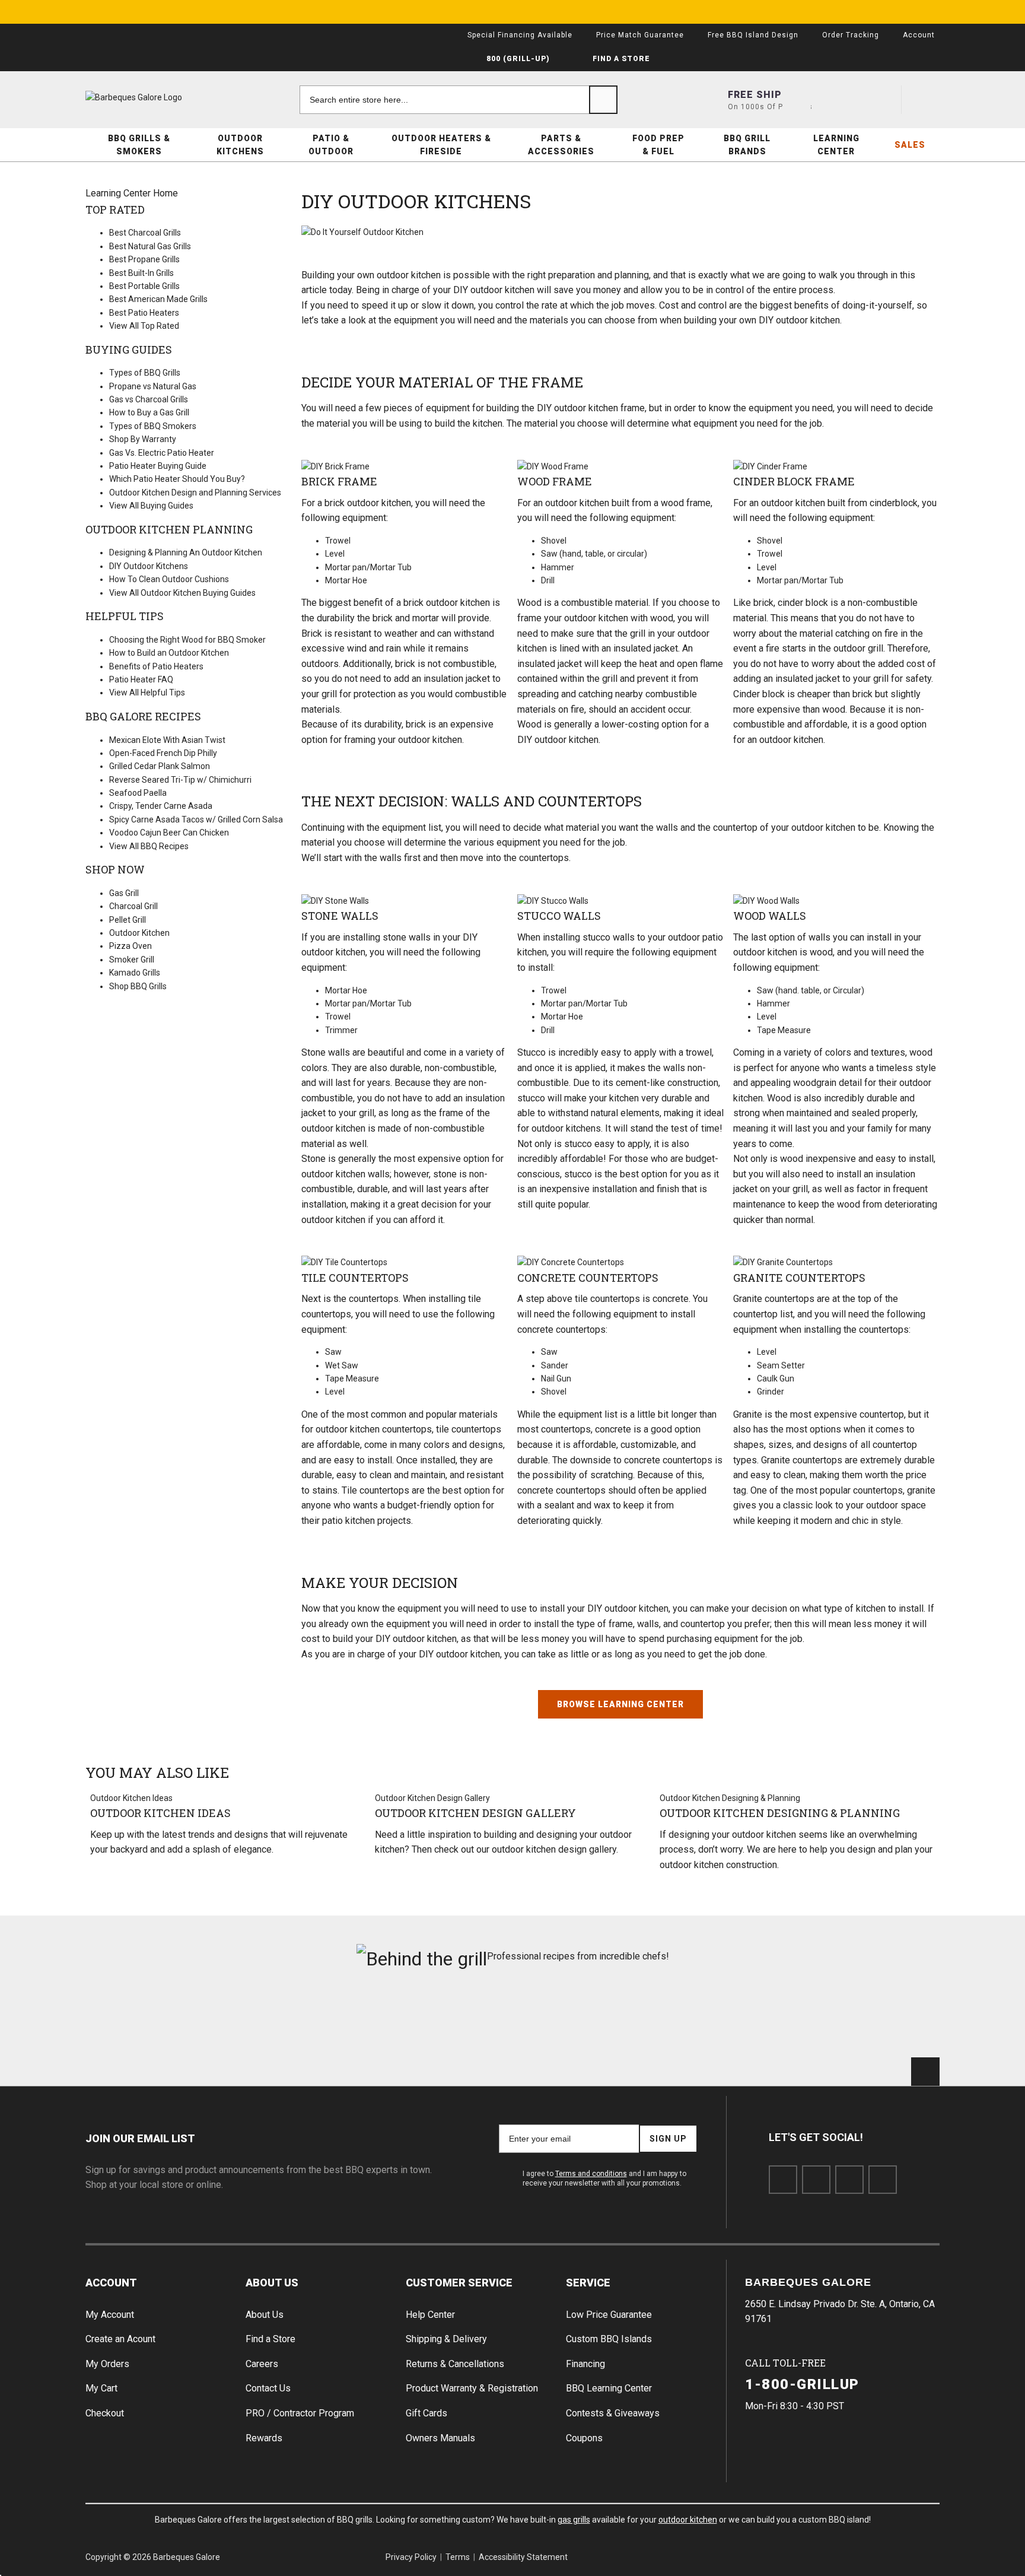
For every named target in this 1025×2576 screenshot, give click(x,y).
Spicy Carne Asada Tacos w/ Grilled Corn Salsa (196, 820)
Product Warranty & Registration (472, 2388)
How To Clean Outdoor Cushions (169, 579)
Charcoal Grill (133, 906)
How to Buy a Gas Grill (149, 412)
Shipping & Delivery (446, 2339)
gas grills (574, 2520)
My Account (110, 2315)
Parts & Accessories (561, 145)
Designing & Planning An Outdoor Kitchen (186, 552)
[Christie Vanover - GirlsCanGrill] (153, 2019)
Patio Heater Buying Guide (158, 466)
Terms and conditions (591, 2174)
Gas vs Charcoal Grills (149, 399)
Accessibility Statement (523, 2557)
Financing (585, 2364)
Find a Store (270, 2339)
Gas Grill (124, 893)
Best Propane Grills (144, 259)
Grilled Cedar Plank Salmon (160, 766)
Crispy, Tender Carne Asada (161, 806)
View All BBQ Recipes (149, 846)
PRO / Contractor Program (300, 2413)
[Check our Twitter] (816, 2180)
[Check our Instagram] (883, 2180)
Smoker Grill (132, 960)
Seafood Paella (138, 793)
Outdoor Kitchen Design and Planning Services (195, 493)
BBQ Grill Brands (747, 145)
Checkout (105, 2413)
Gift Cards (426, 2413)
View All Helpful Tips (147, 693)
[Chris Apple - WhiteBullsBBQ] (872, 2019)
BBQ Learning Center (609, 2388)
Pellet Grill (128, 920)
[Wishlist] (882, 100)
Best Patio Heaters (144, 313)
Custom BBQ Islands (609, 2339)
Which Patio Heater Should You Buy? (177, 479)
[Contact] (839, 100)
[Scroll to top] (925, 2072)
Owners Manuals (440, 2438)
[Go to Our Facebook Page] (783, 2180)
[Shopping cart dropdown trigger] (925, 100)
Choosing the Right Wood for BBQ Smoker (187, 640)
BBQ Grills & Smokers (139, 145)
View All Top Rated (144, 326)
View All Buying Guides (151, 506)
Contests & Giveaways (613, 2413)
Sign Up (668, 2139)
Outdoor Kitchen (139, 933)
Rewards (264, 2438)
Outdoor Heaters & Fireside (441, 145)
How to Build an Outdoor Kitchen (169, 653)
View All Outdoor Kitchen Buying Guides (182, 593)
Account (111, 2283)
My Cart (101, 2388)
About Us (272, 2283)
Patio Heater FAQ (141, 679)
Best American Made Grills (158, 299)
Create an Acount (120, 2339)
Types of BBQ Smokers (153, 426)
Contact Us (268, 2388)
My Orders (107, 2364)
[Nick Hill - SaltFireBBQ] (297, 2019)
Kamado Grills (135, 973)
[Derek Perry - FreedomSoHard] (585, 2019)
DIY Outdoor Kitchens (149, 566)
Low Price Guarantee (609, 2315)
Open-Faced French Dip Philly (163, 753)
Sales (910, 145)
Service (588, 2283)
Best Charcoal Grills (145, 233)
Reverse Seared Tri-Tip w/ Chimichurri (180, 780)
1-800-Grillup (802, 2384)
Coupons (584, 2438)
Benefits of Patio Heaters (156, 666)
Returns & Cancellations (455, 2364)
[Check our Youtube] (849, 2180)
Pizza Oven (130, 946)
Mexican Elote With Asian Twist (167, 740)
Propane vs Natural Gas (153, 386)
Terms (458, 2557)
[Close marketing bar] (925, 12)
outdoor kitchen (688, 2520)
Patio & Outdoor (331, 145)
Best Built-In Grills (141, 273)
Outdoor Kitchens (240, 145)
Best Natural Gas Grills (150, 246)
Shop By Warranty (143, 439)
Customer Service (459, 2283)
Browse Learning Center (620, 1704)
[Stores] (797, 100)
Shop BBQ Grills (138, 986)
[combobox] (459, 100)
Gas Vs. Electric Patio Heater (162, 453)
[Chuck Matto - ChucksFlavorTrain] (440, 2019)
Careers (262, 2364)
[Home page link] (157, 97)
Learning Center (836, 145)
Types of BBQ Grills (145, 373)
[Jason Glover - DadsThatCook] (729, 2019)
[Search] (603, 100)
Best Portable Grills (144, 286)
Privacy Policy (411, 2557)
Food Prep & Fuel (658, 145)
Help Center (430, 2315)
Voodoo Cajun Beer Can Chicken (169, 833)
